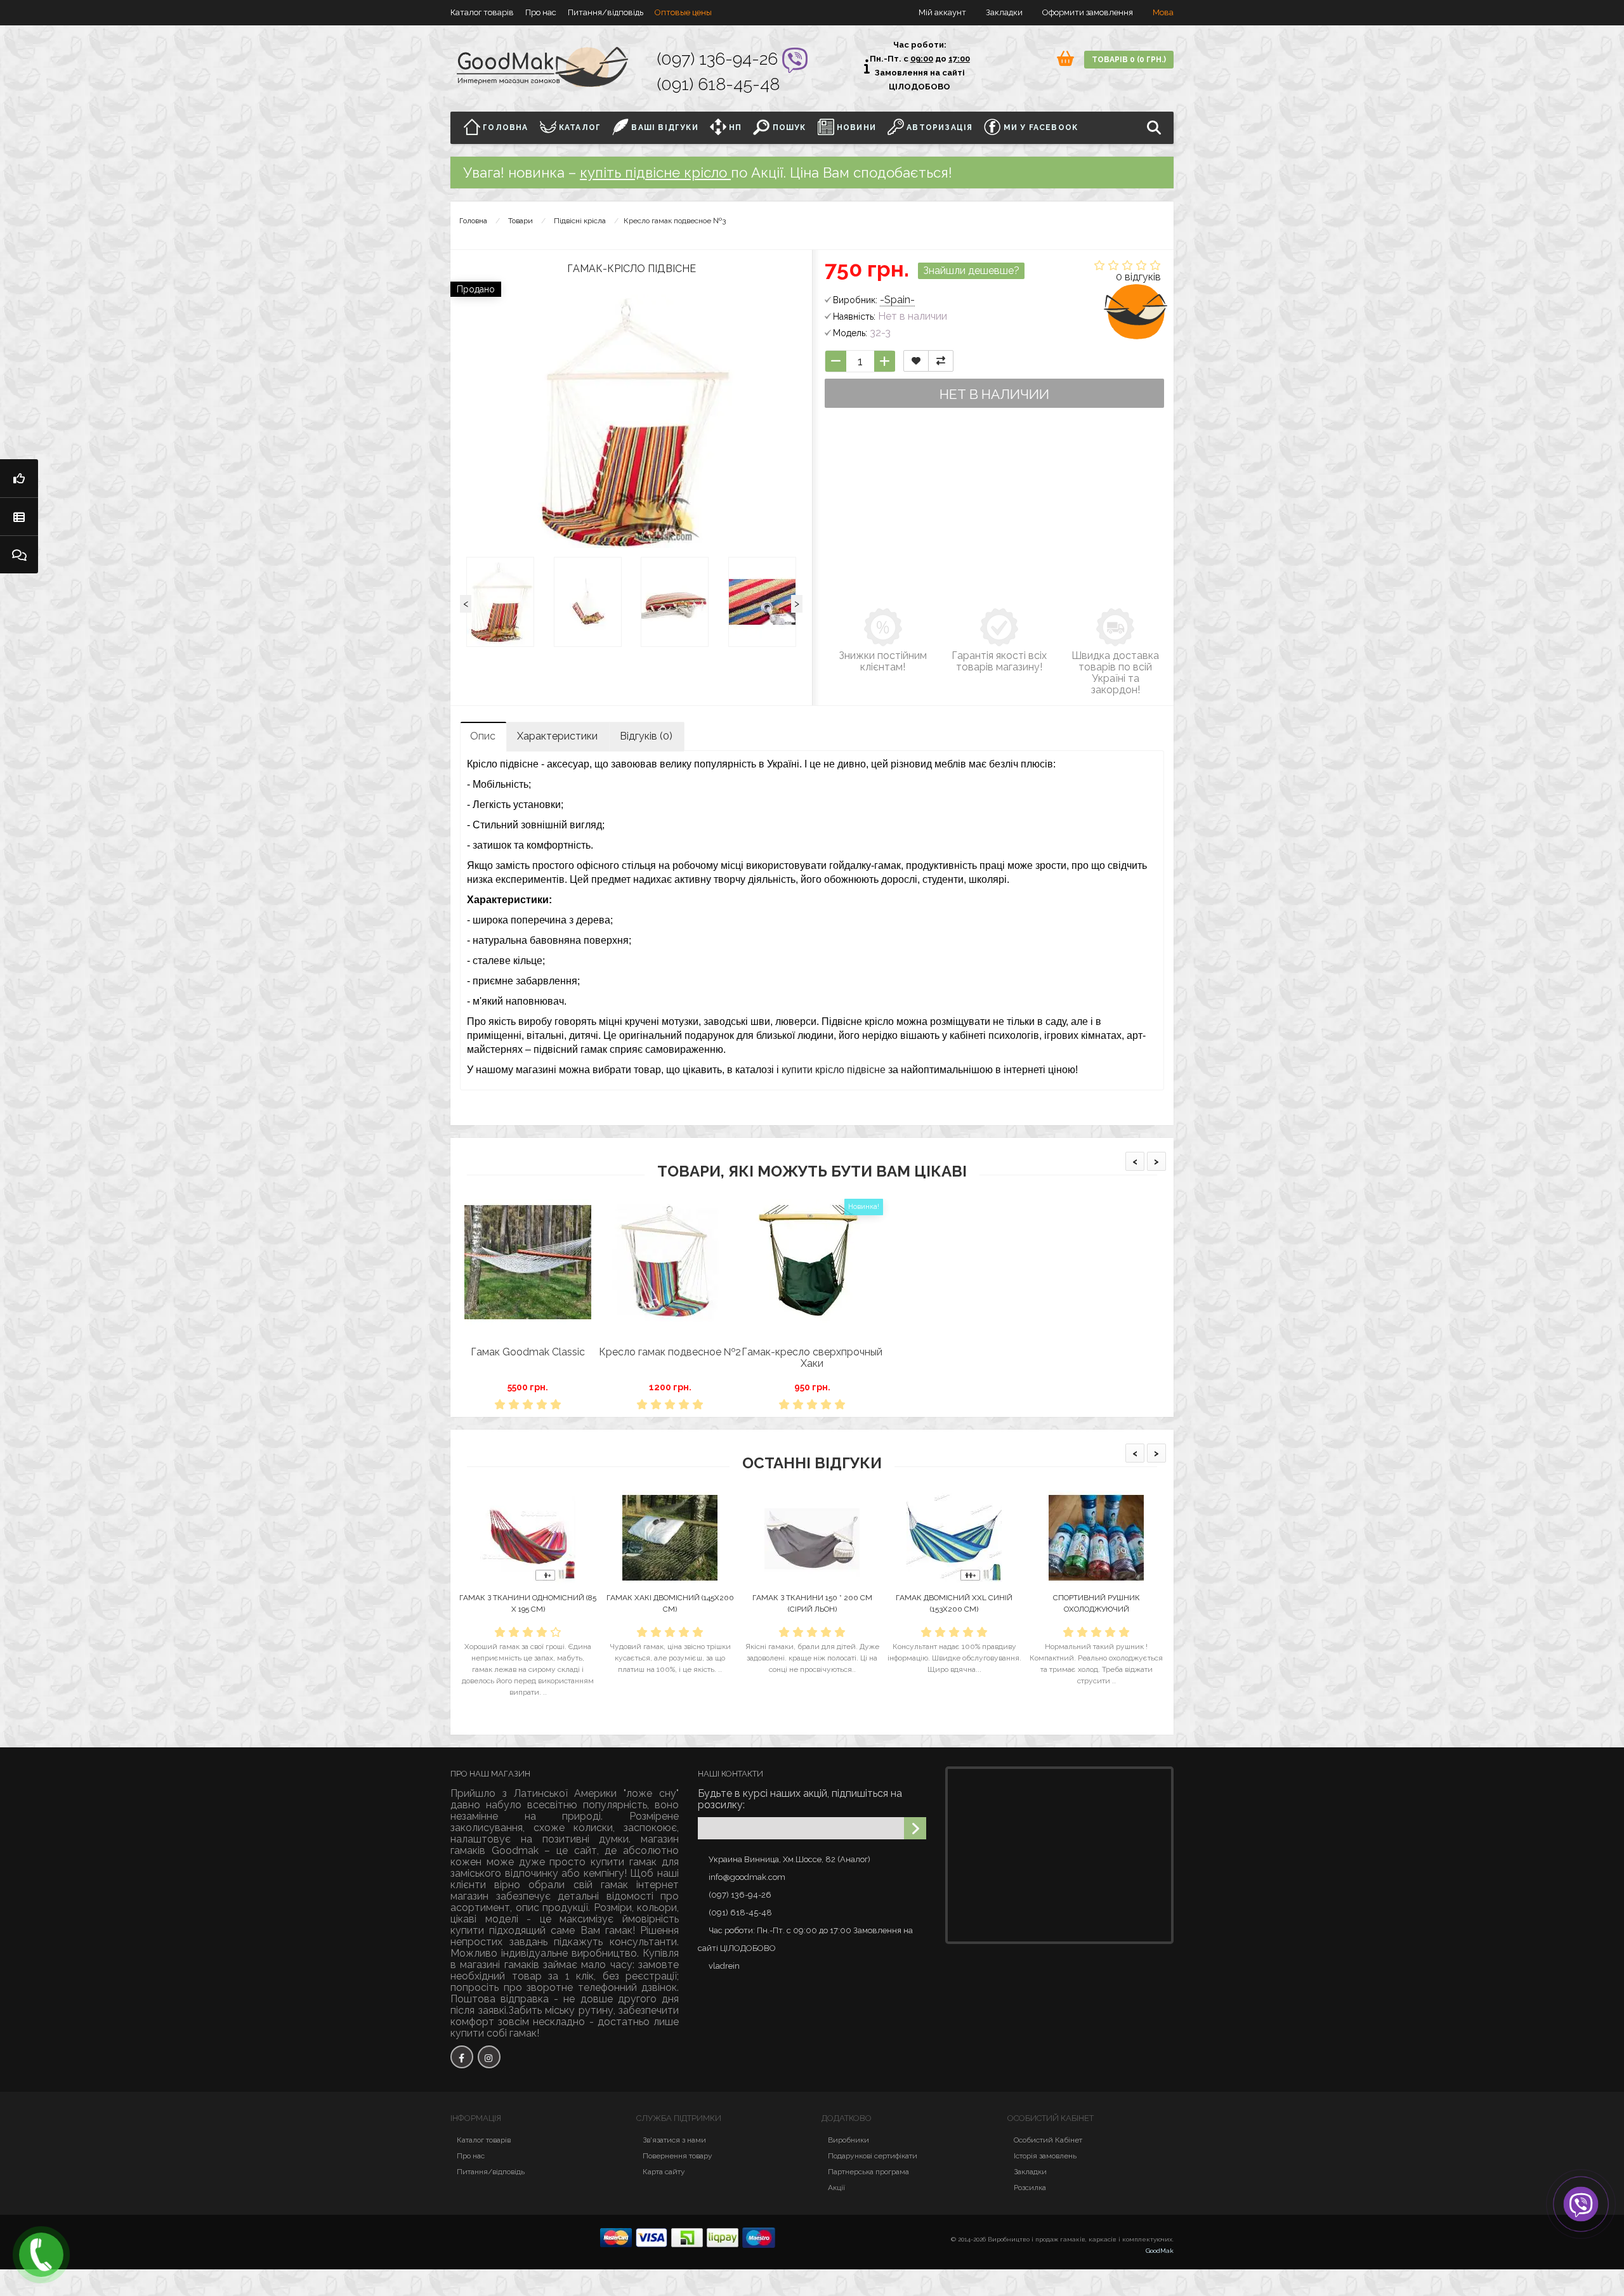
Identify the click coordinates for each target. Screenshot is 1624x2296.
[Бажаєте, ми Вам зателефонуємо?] (41, 2255)
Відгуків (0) (646, 736)
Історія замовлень (1045, 2156)
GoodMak (1160, 2251)
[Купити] (498, 1336)
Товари (521, 221)
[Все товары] (19, 516)
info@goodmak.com (747, 1877)
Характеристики (557, 736)
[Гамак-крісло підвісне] (501, 602)
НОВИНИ (855, 127)
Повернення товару (678, 2156)
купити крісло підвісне (834, 1070)
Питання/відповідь (606, 12)
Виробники (848, 2140)
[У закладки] (916, 361)
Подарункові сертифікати (873, 2156)
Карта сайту (664, 2172)
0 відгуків (1138, 277)
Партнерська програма (868, 2172)
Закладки (1030, 2172)
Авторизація (938, 127)
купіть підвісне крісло (655, 173)
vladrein (724, 1966)
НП (734, 127)
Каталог (579, 127)
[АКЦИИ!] (19, 478)
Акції (836, 2188)
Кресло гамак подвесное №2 (670, 1352)
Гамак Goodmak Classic (528, 1352)
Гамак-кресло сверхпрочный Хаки (812, 1358)
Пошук (788, 127)
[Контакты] (19, 554)
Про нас (541, 12)
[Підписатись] (915, 1828)
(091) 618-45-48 (718, 84)
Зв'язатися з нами (674, 2140)
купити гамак (624, 1862)
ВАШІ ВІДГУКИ (664, 127)
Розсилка (1030, 2188)
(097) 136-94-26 (720, 59)
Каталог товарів (482, 12)
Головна (504, 127)
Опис (483, 736)
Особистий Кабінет (1048, 2140)
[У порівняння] (941, 361)
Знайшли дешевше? (971, 271)
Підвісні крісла (580, 221)
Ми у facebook (1039, 127)
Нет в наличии (994, 394)
